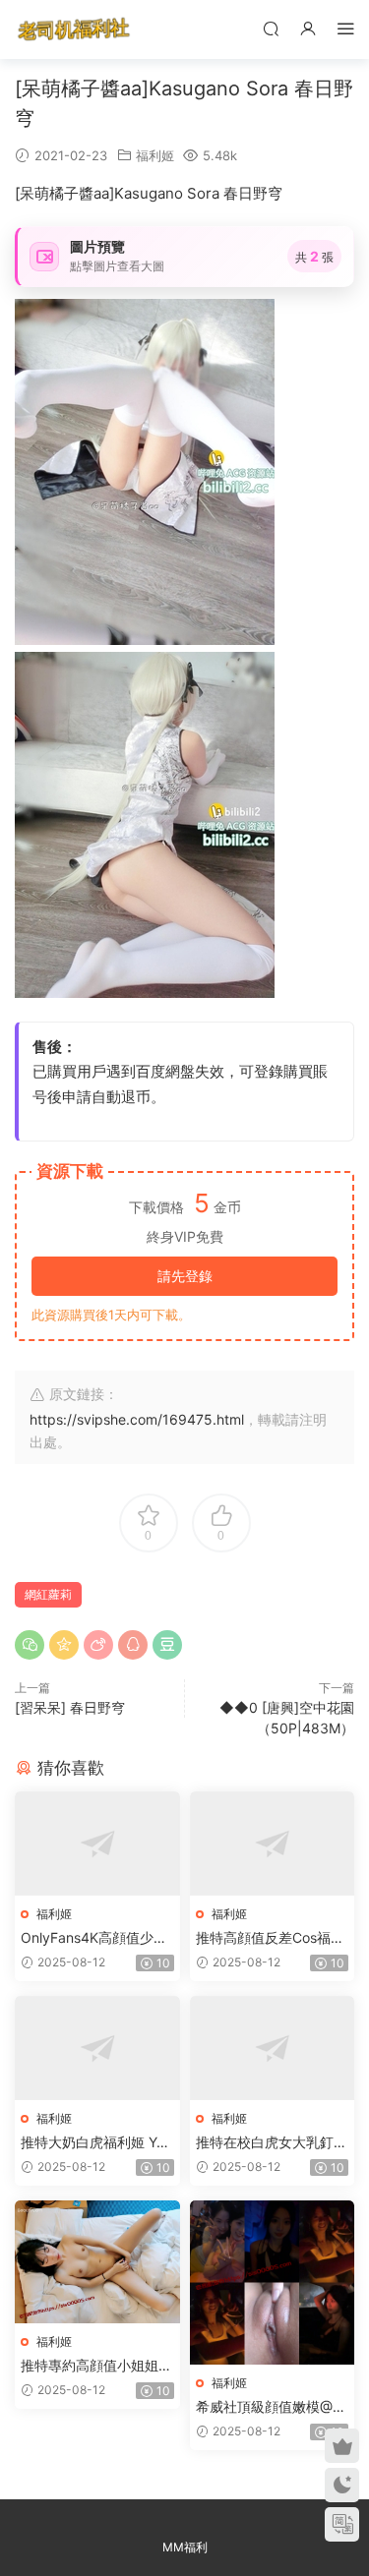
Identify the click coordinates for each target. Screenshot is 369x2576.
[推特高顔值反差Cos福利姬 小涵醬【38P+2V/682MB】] (273, 1844)
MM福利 (185, 2547)
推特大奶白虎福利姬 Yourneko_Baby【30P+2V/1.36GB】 (96, 2143)
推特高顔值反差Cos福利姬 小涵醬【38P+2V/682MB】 (270, 1938)
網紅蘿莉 (48, 1594)
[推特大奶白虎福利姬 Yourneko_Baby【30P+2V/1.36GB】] (97, 2048)
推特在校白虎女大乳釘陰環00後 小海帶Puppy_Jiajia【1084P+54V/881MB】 (272, 2143)
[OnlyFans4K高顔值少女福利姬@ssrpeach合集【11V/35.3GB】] (97, 1844)
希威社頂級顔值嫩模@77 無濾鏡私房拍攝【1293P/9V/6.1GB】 (272, 2407)
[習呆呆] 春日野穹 (70, 1707)
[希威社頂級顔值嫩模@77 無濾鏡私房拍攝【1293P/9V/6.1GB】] (273, 2283)
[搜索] (271, 28)
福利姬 (155, 155)
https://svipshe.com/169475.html (137, 1419)
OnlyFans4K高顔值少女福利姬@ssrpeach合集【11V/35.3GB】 (94, 1938)
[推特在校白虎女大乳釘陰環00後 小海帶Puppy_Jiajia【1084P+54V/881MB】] (273, 2048)
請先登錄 (185, 1276)
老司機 (74, 29)
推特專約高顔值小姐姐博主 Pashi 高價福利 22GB (96, 2366)
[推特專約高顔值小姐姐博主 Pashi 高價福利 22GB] (97, 2262)
